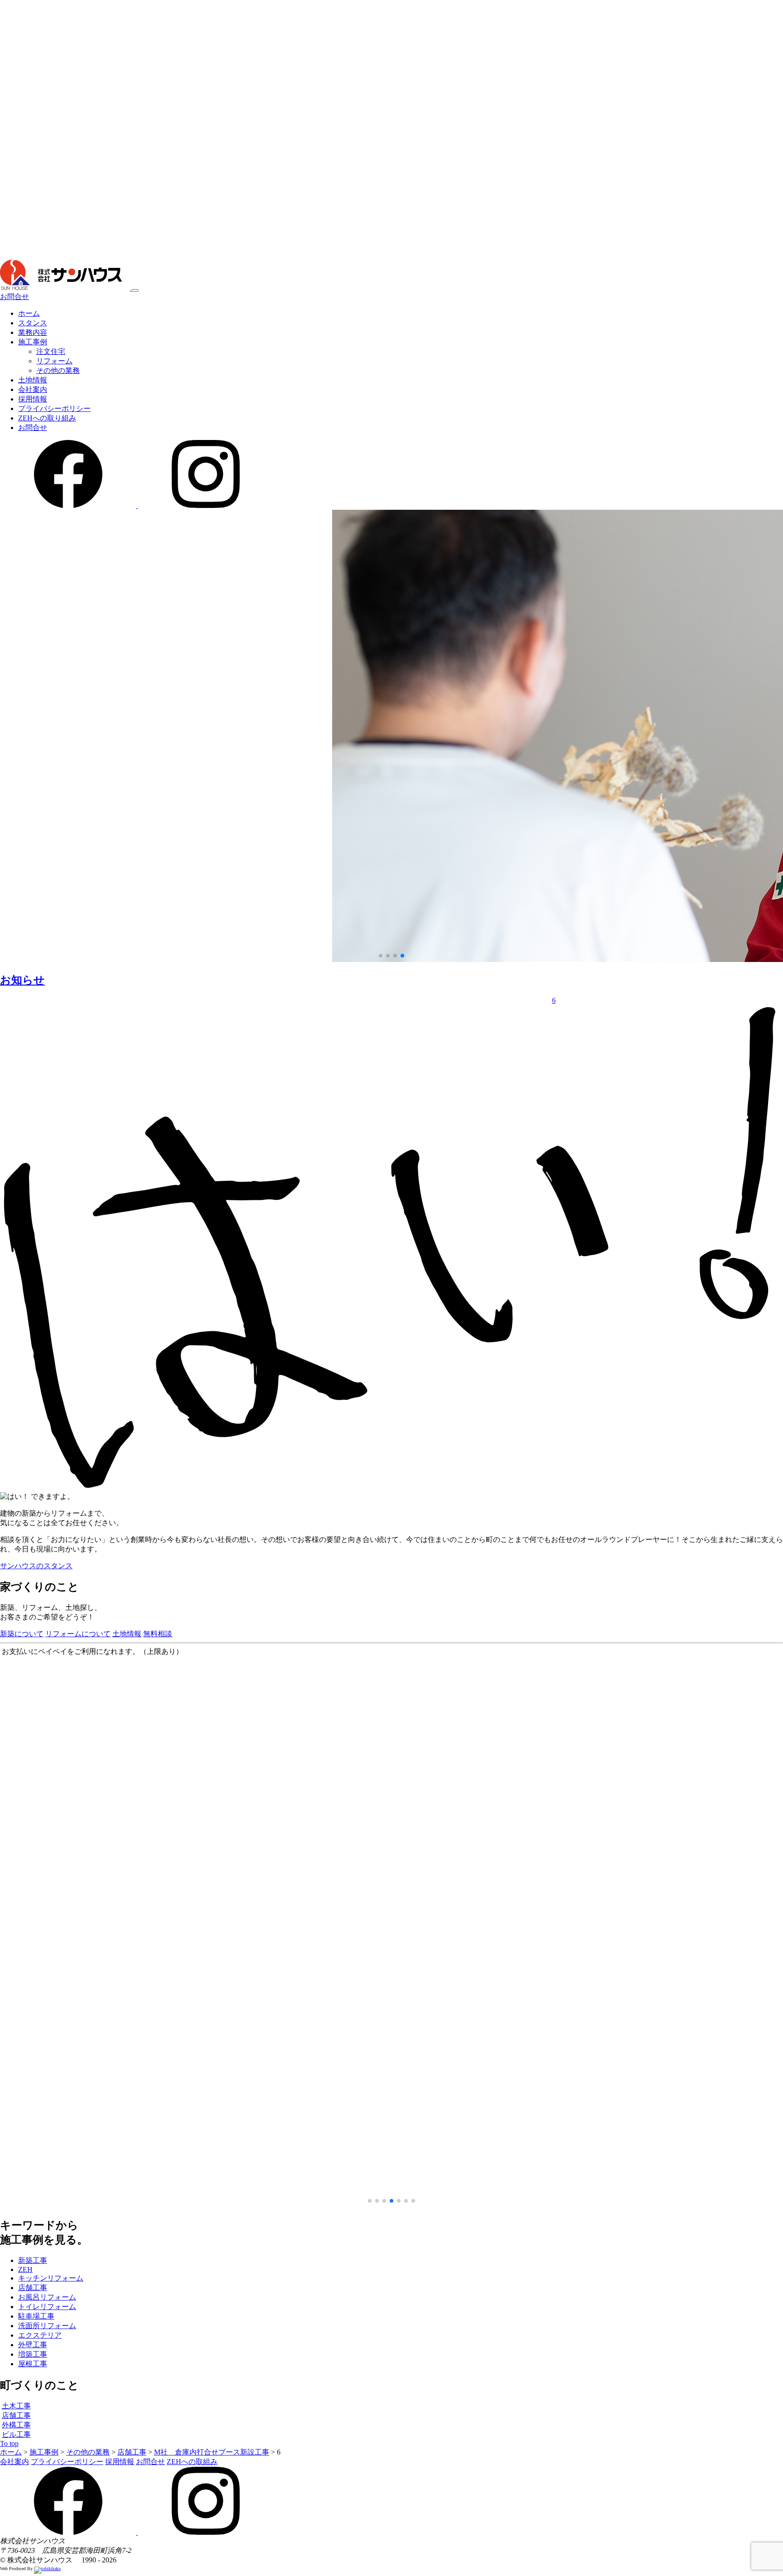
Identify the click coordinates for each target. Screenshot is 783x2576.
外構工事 (16, 2425)
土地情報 (33, 380)
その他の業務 (58, 370)
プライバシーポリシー (54, 408)
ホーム (29, 313)
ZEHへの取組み (192, 2462)
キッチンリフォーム (51, 2278)
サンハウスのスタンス (36, 1566)
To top (9, 2443)
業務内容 (33, 332)
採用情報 (33, 399)
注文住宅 (51, 351)
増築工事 (33, 2354)
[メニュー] (135, 290)
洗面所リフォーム (47, 2326)
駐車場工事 (36, 2316)
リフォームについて (78, 1634)
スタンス (33, 323)
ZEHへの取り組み (47, 418)
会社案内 (33, 389)
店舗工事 (33, 2288)
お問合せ (14, 297)
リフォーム (54, 361)
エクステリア (40, 2335)
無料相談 (158, 1634)
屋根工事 (33, 2364)
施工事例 (33, 342)
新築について (22, 1634)
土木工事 (16, 2406)
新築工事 (33, 2260)
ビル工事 (16, 2434)
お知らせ (22, 980)
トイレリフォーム (47, 2307)
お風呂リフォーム (47, 2297)
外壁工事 (33, 2345)
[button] (381, 956)
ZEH (25, 2269)
